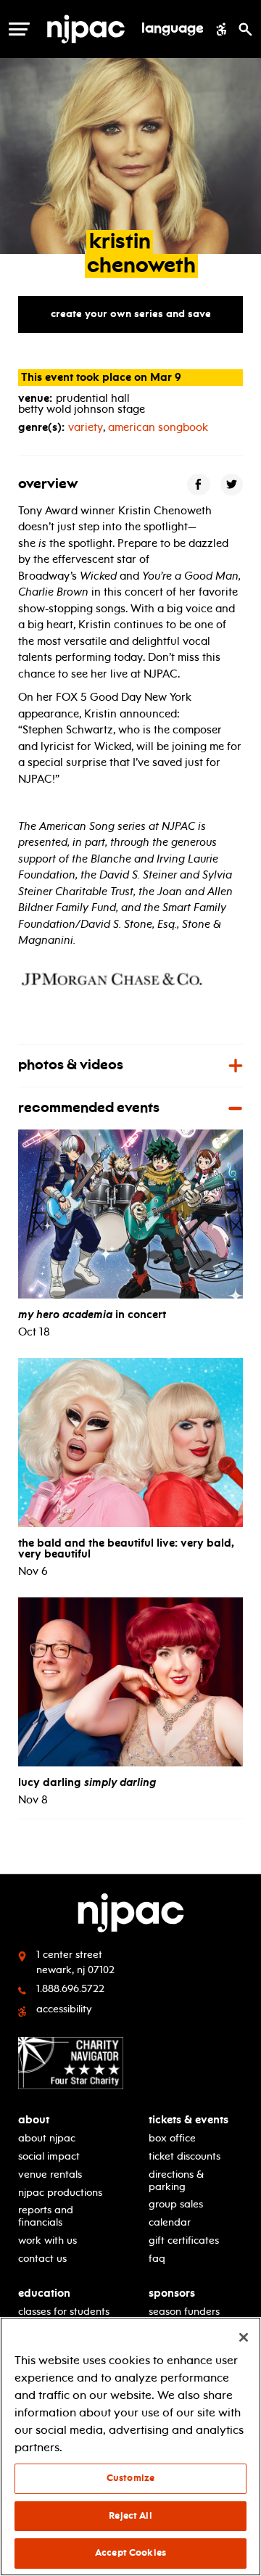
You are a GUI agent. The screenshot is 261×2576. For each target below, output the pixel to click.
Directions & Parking (176, 2181)
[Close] (244, 2337)
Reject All (130, 2516)
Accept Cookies (130, 2553)
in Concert (92, 1314)
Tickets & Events (188, 2120)
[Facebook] (199, 484)
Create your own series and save (131, 314)
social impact (49, 2156)
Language (173, 29)
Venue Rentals (50, 2174)
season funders (184, 2312)
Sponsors (172, 2293)
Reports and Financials (46, 2216)
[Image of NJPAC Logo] (86, 29)
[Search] (245, 29)
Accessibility (64, 2009)
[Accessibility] (221, 29)
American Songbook (158, 427)
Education (44, 2293)
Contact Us (42, 2259)
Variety (86, 427)
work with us (47, 2240)
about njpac (47, 2138)
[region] (130, 2447)
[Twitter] (232, 484)
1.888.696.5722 (70, 1989)
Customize (130, 2478)
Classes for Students (64, 2312)
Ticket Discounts (185, 2156)
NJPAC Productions (60, 2193)
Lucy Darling (87, 1782)
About (34, 2120)
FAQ (157, 2259)
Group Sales (176, 2204)
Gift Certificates (184, 2240)
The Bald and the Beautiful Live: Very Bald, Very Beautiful (126, 1548)
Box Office (172, 2138)
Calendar (170, 2222)
